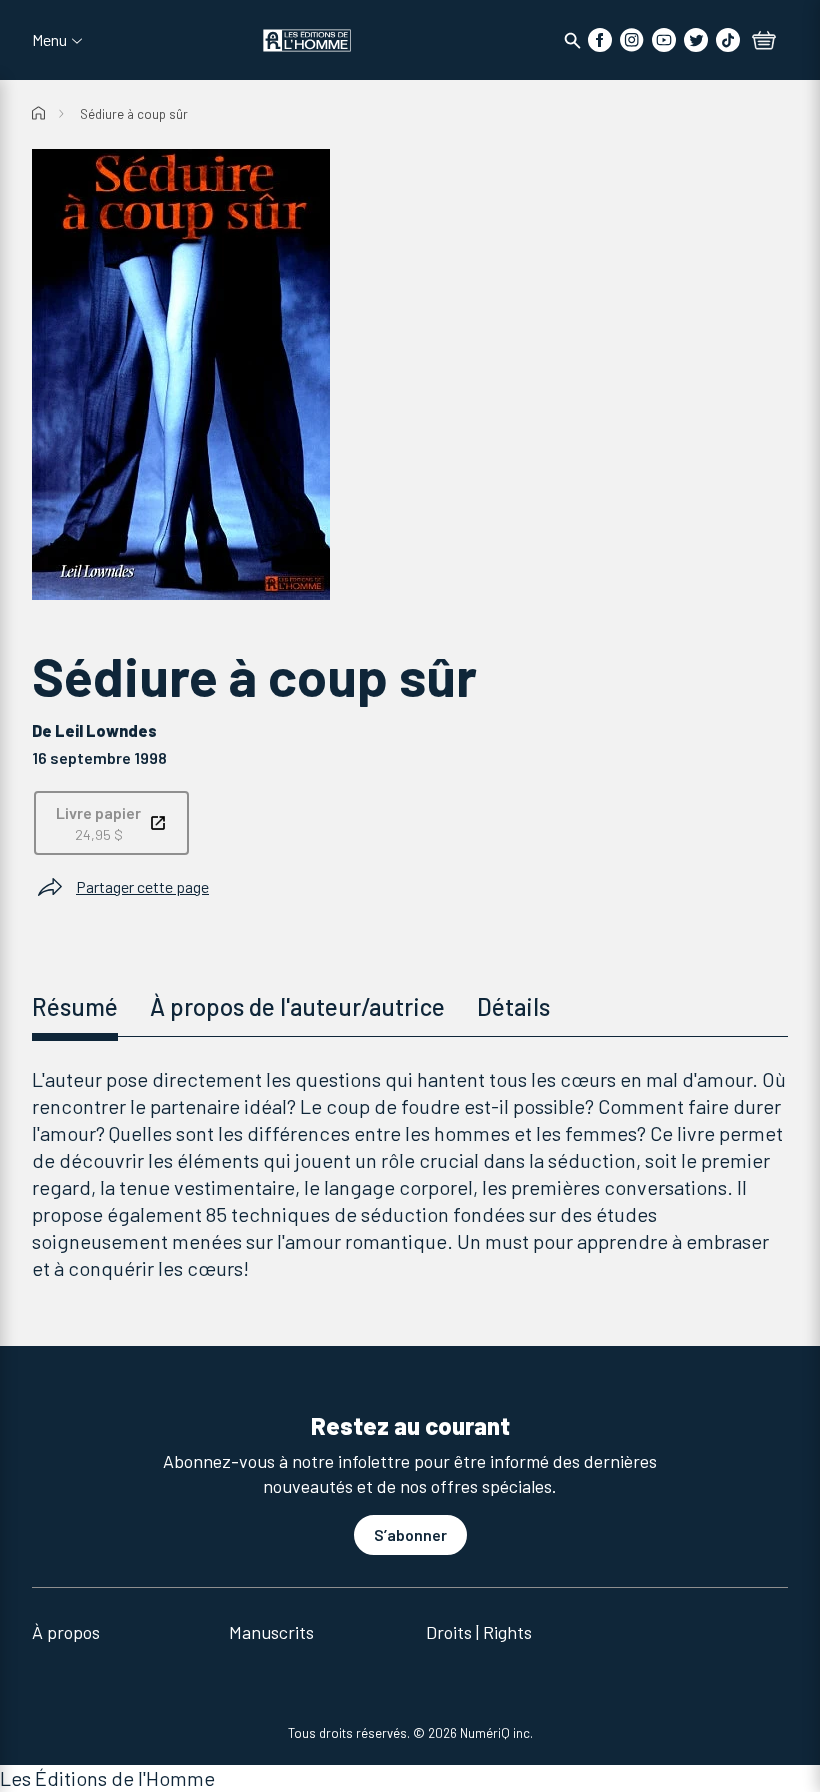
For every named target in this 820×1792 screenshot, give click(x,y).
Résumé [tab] (75, 1006)
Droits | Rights (479, 1632)
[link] (111, 823)
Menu (49, 40)
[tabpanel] (410, 1174)
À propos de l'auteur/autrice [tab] (297, 1006)
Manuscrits (271, 1632)
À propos (66, 1632)
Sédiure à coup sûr (134, 114)
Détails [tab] (513, 1006)
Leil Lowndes (106, 730)
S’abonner (410, 1534)
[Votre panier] (764, 42)
